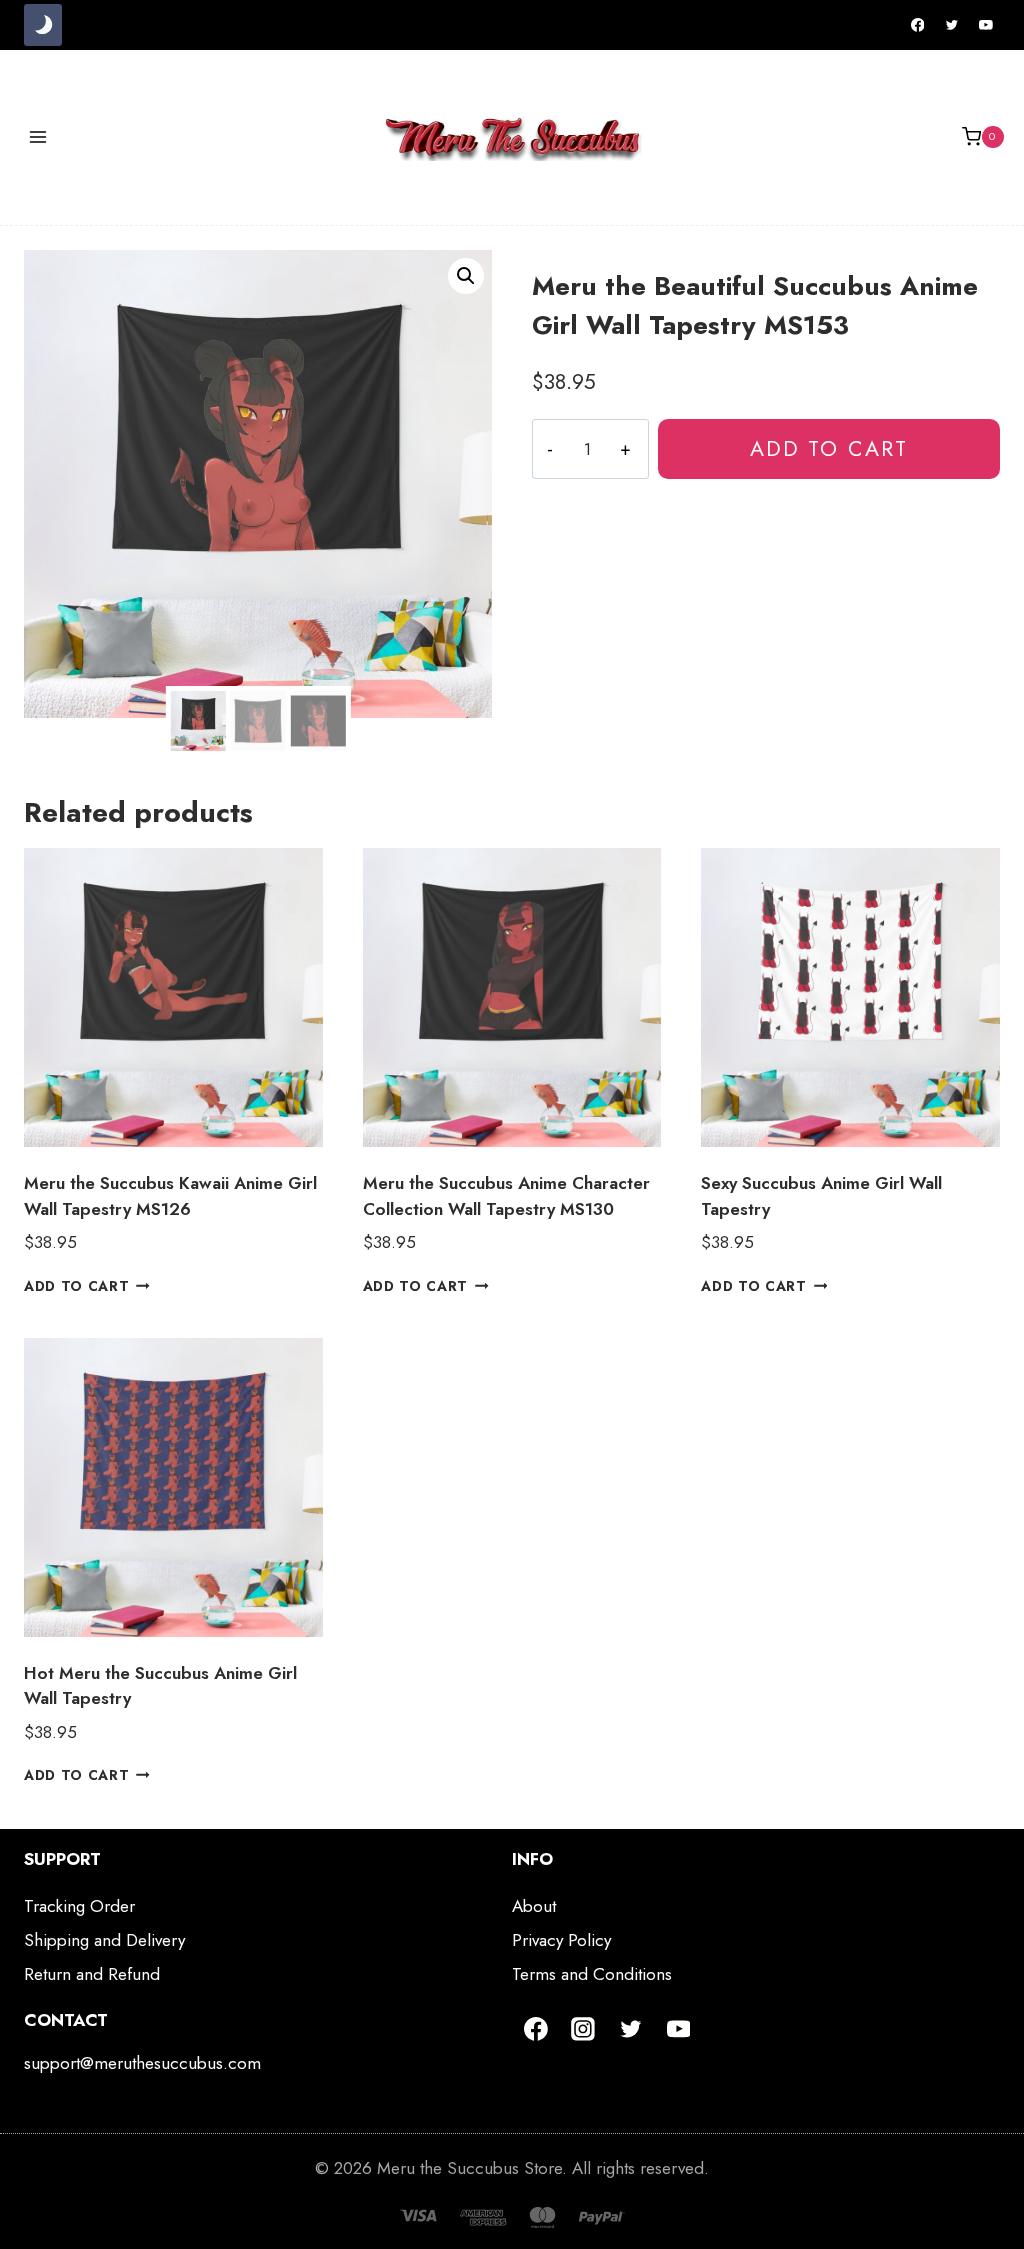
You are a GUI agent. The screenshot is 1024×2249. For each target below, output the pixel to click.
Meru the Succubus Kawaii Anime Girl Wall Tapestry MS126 (170, 1196)
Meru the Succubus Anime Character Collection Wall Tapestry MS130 (506, 1196)
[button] (466, 276)
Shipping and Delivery (104, 1940)
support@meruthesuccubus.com (142, 2063)
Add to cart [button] (76, 1286)
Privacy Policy (561, 1940)
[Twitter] (952, 25)
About (534, 1906)
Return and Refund (92, 1974)
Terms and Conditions (592, 1974)
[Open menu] (38, 136)
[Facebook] (918, 25)
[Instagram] (584, 2029)
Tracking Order (79, 1906)
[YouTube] (986, 25)
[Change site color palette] (43, 25)
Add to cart (829, 448)
